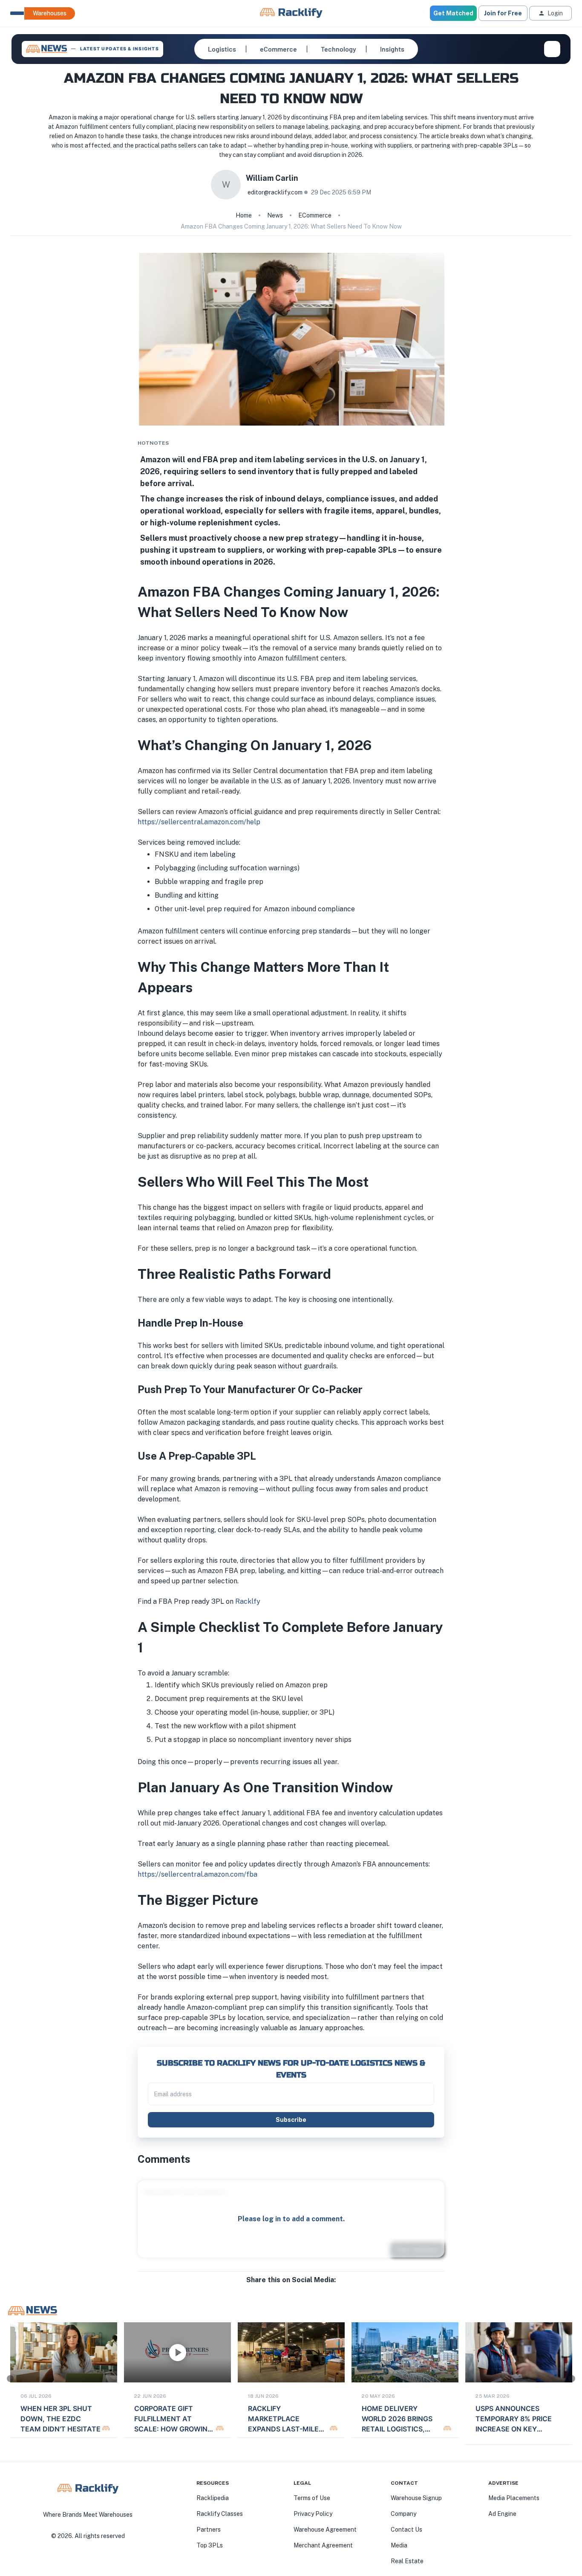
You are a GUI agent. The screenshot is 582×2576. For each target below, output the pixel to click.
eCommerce (315, 215)
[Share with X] (291, 2289)
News (275, 215)
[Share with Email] (298, 2289)
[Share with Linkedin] (284, 2289)
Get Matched (453, 13)
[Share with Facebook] (277, 2289)
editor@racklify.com (275, 192)
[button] (222, 49)
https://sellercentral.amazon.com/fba (197, 1874)
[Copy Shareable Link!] (305, 2289)
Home (244, 215)
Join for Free (503, 13)
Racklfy (248, 1601)
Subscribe (291, 2120)
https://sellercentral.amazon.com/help (199, 822)
